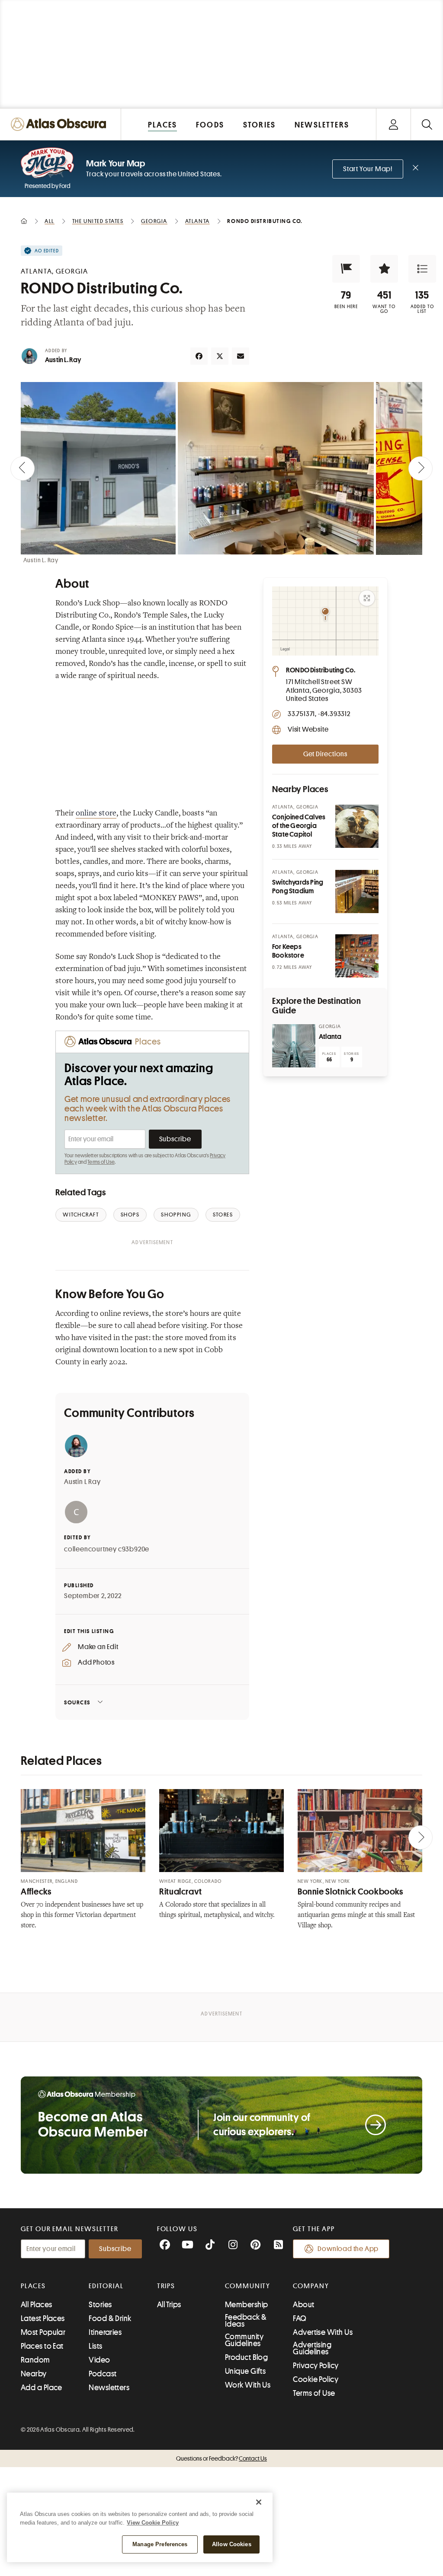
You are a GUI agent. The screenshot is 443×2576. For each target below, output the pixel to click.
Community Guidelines (244, 2340)
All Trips (169, 2305)
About (303, 2305)
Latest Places (43, 2318)
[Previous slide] (22, 468)
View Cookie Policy (153, 2523)
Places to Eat (42, 2346)
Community (248, 2286)
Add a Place (42, 2388)
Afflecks (36, 1892)
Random (35, 2360)
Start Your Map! (368, 169)
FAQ (300, 2318)
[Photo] (357, 826)
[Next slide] (421, 468)
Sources (77, 1702)
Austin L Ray (82, 1482)
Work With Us (248, 2385)
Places (33, 2286)
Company (311, 2286)
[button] (346, 269)
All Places (37, 2305)
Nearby (34, 2374)
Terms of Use (101, 1162)
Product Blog (246, 2357)
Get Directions (325, 754)
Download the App (348, 2249)
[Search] (427, 124)
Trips (166, 2286)
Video (99, 2360)
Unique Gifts (245, 2371)
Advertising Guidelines (312, 2348)
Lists (95, 2346)
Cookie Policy (316, 2379)
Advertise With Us (323, 2332)
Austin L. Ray (63, 360)
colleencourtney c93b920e (107, 1549)
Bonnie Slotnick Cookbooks (350, 1892)
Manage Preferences (160, 2544)
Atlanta (330, 1037)
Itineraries (105, 2332)
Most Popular (43, 2332)
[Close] (259, 2502)
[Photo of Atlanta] (294, 1046)
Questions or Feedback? (221, 2458)
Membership (247, 2305)
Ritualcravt (181, 1892)
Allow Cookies (232, 2544)
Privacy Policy (316, 2366)
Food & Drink (110, 2318)
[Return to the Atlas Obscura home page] (61, 124)
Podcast (103, 2374)
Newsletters (109, 2388)
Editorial (106, 2286)
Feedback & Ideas (246, 2321)
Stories (100, 2305)
